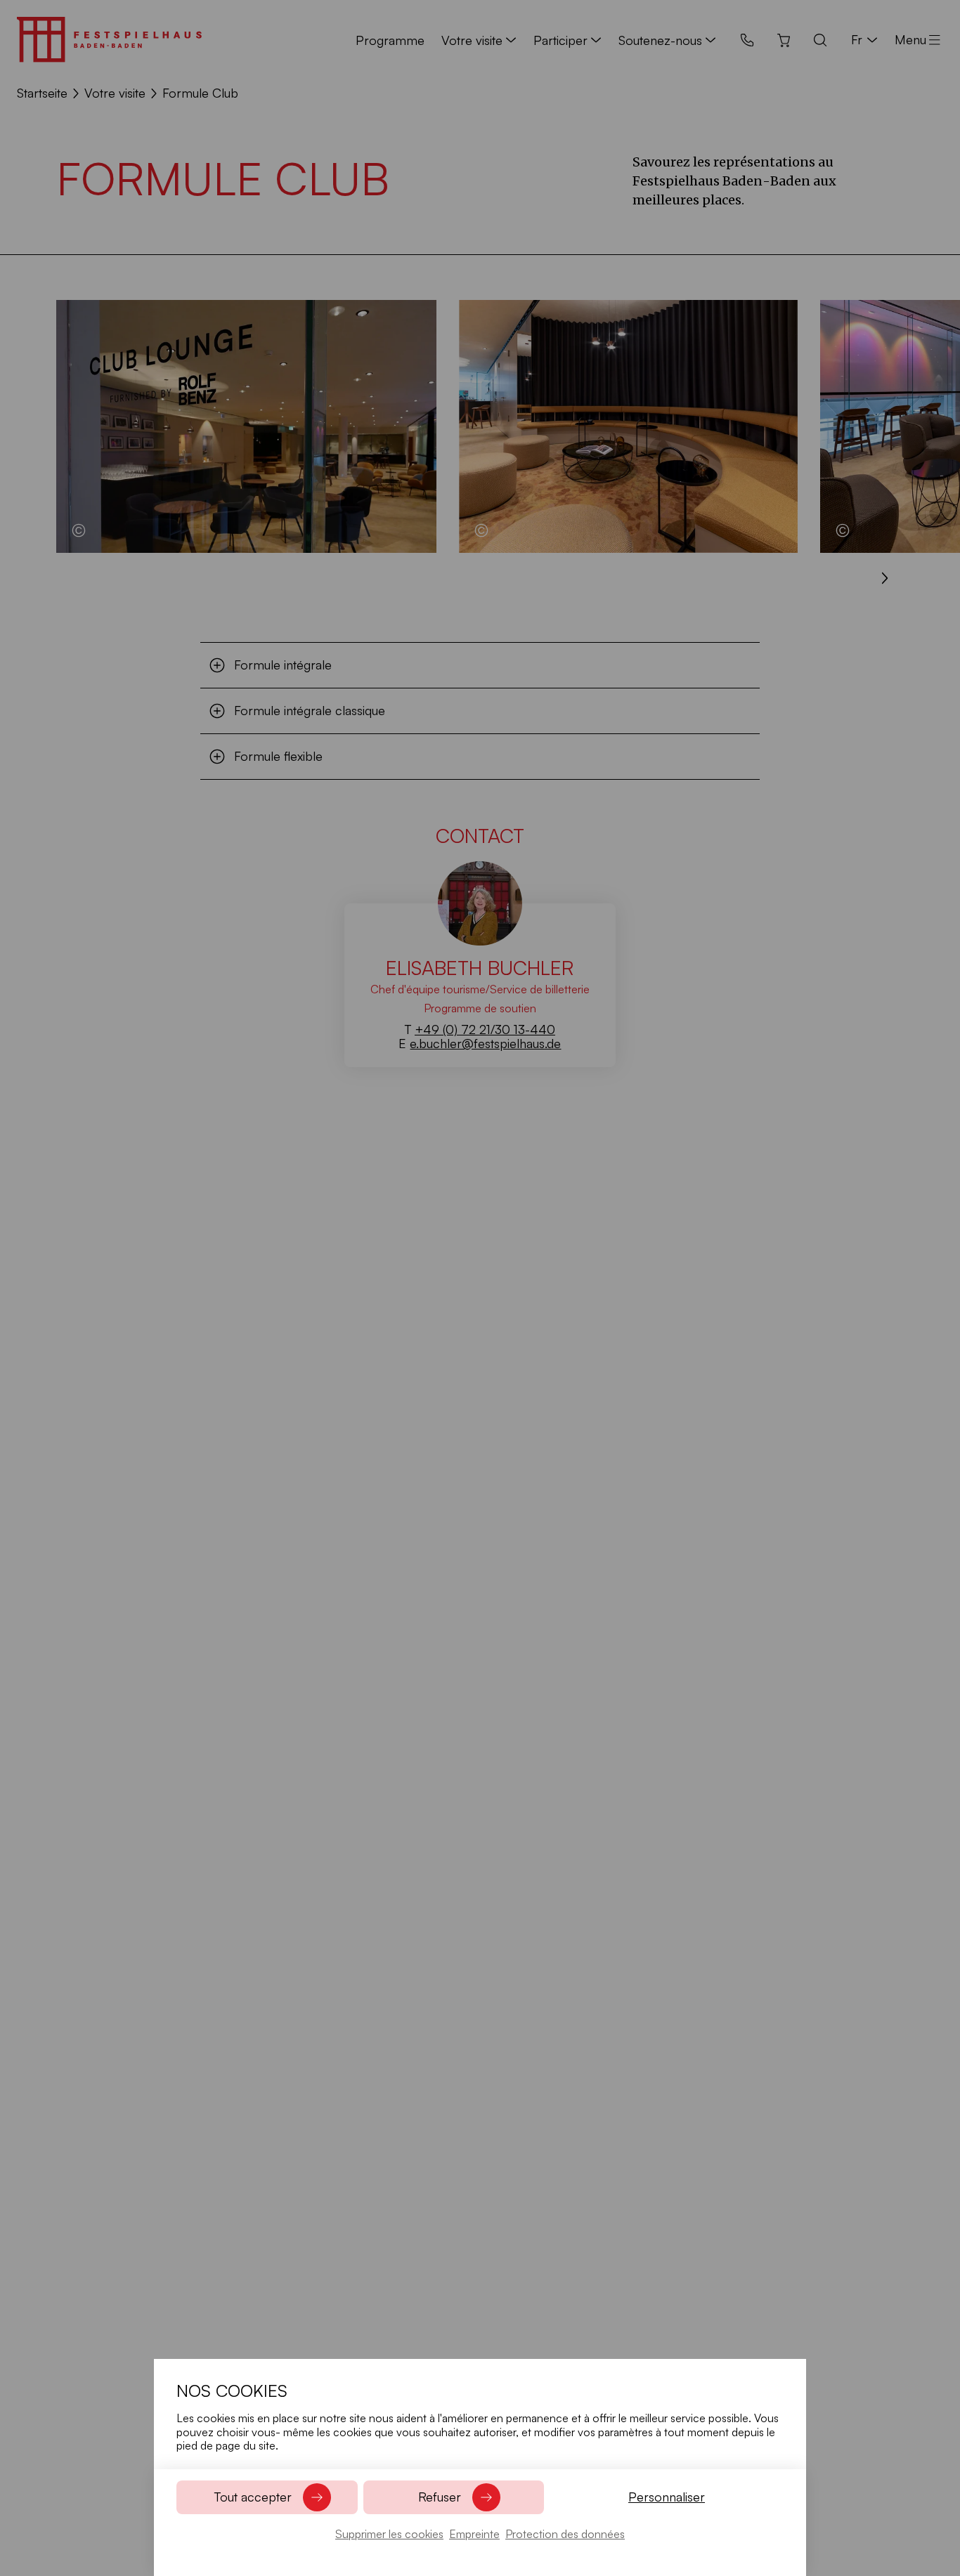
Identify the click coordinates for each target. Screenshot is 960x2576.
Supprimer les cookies (389, 2534)
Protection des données (565, 2534)
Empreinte (474, 2534)
